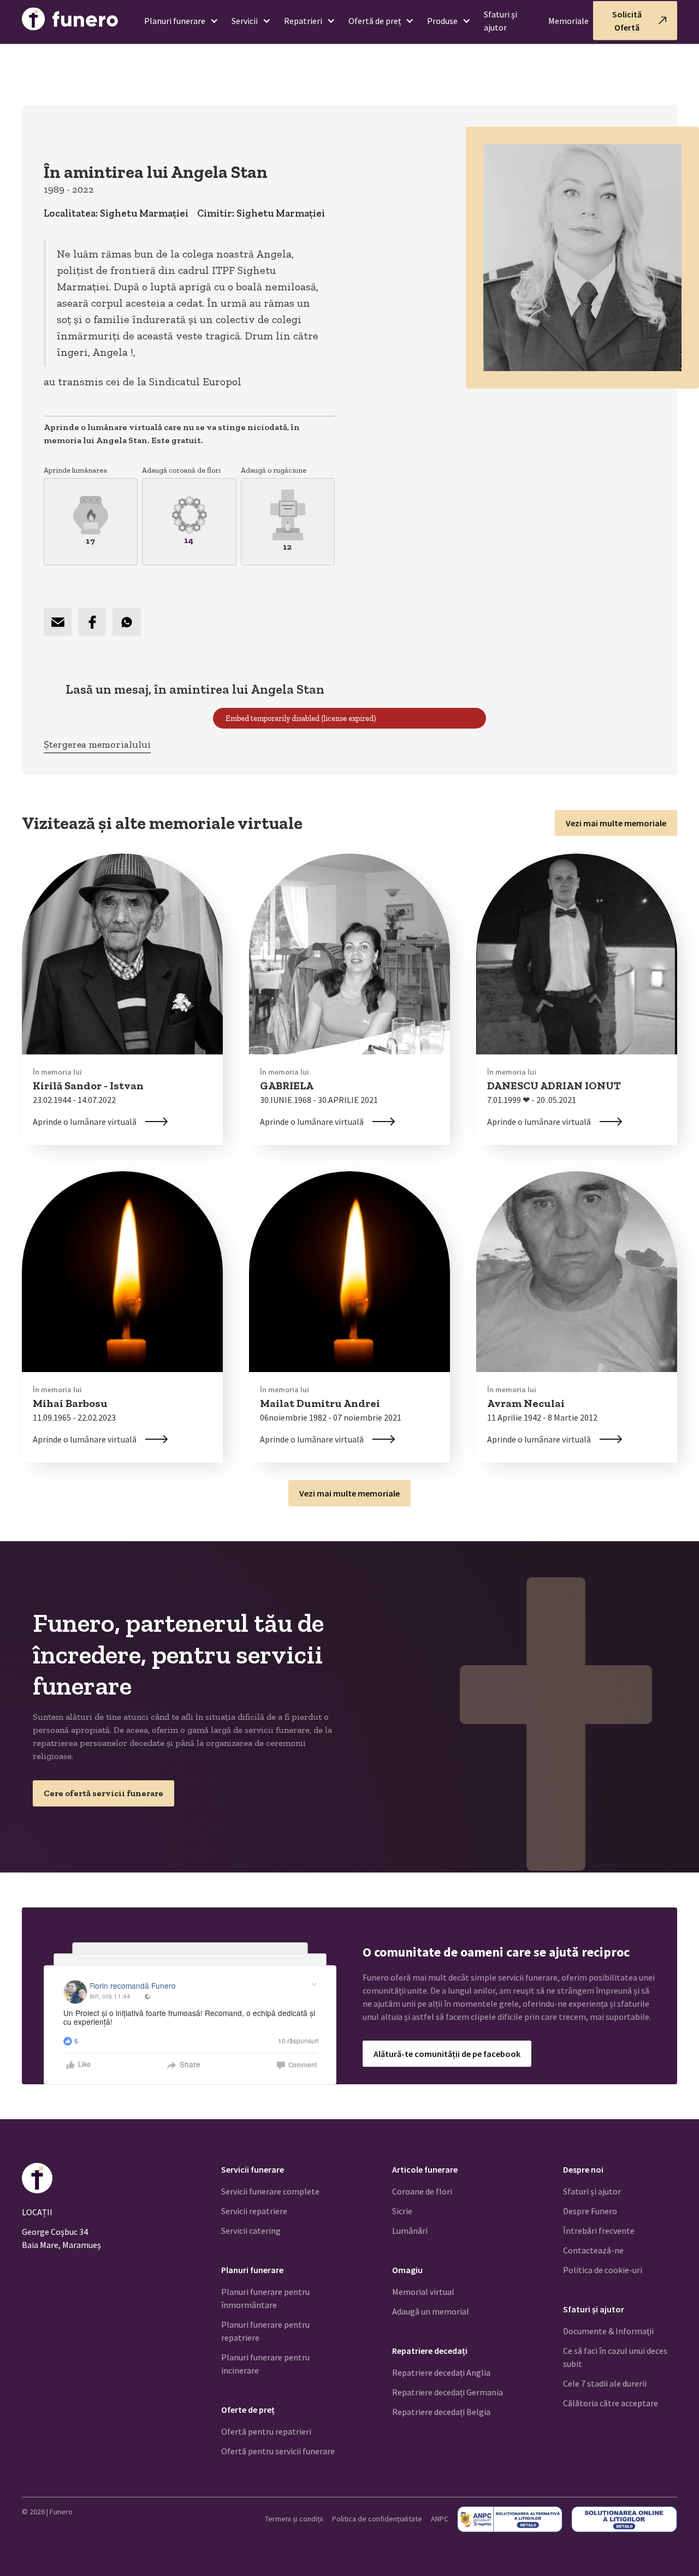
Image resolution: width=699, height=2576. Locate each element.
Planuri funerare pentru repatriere (265, 2331)
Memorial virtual (423, 2292)
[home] (70, 21)
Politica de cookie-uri (603, 2270)
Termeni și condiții (294, 2519)
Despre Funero (590, 2211)
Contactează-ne (593, 2250)
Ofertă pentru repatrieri (266, 2431)
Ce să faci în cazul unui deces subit (615, 2357)
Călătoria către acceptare (611, 2403)
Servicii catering (251, 2231)
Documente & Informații (608, 2331)
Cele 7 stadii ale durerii (605, 2383)
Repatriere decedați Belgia (441, 2412)
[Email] (58, 622)
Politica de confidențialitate (377, 2519)
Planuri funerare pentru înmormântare (265, 2298)
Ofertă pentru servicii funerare (278, 2451)
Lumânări (410, 2231)
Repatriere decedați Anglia (441, 2372)
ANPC (440, 2519)
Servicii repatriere (254, 2211)
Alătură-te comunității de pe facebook (447, 2054)
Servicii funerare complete (270, 2191)
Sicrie (402, 2211)
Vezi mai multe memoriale (616, 823)
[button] (177, 21)
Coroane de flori (422, 2191)
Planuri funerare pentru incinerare (265, 2364)
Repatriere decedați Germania (448, 2392)
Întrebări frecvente (599, 2231)
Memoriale (568, 21)
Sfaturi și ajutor (500, 21)
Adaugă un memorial (431, 2311)
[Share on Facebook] (92, 622)
